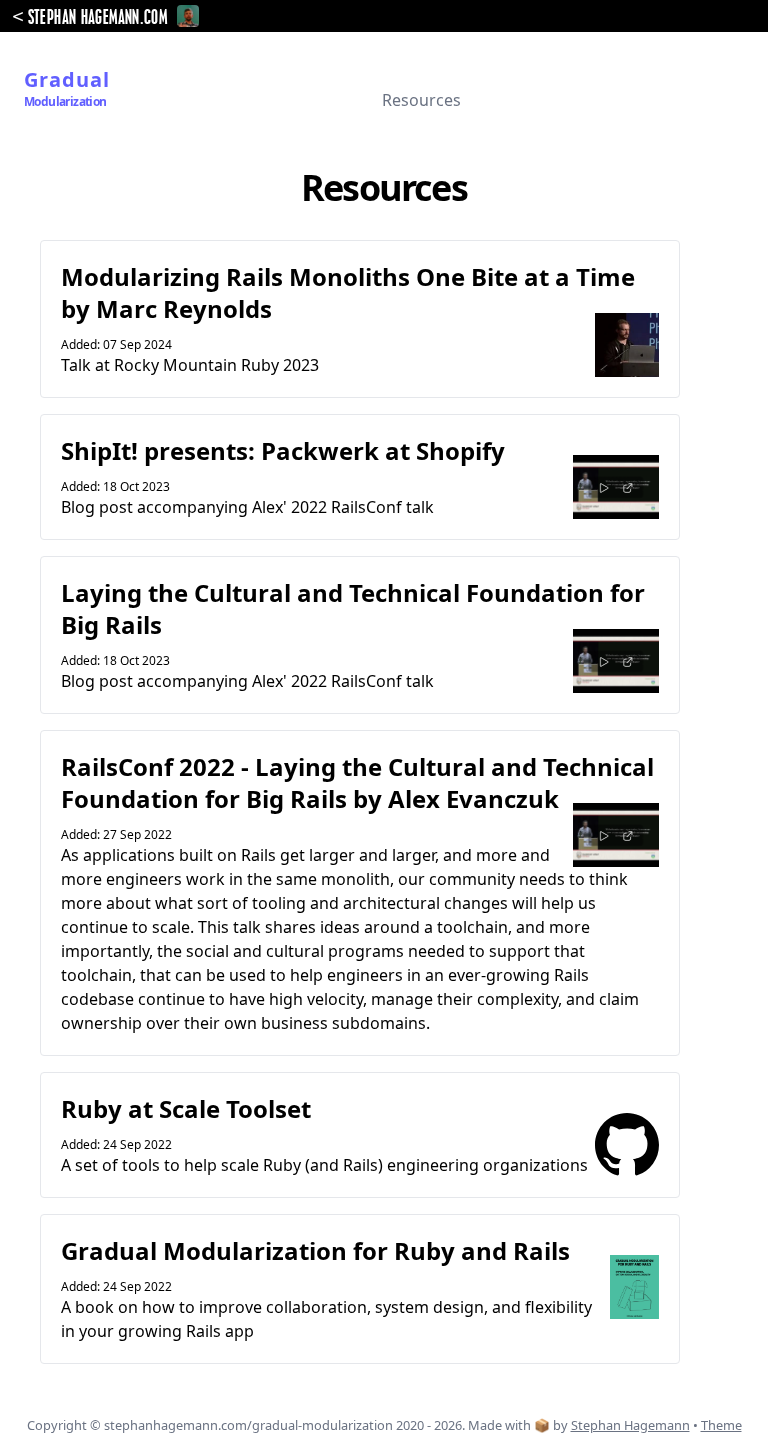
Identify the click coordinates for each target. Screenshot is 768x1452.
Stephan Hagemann (630, 1425)
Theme (721, 1425)
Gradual (67, 88)
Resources (421, 100)
